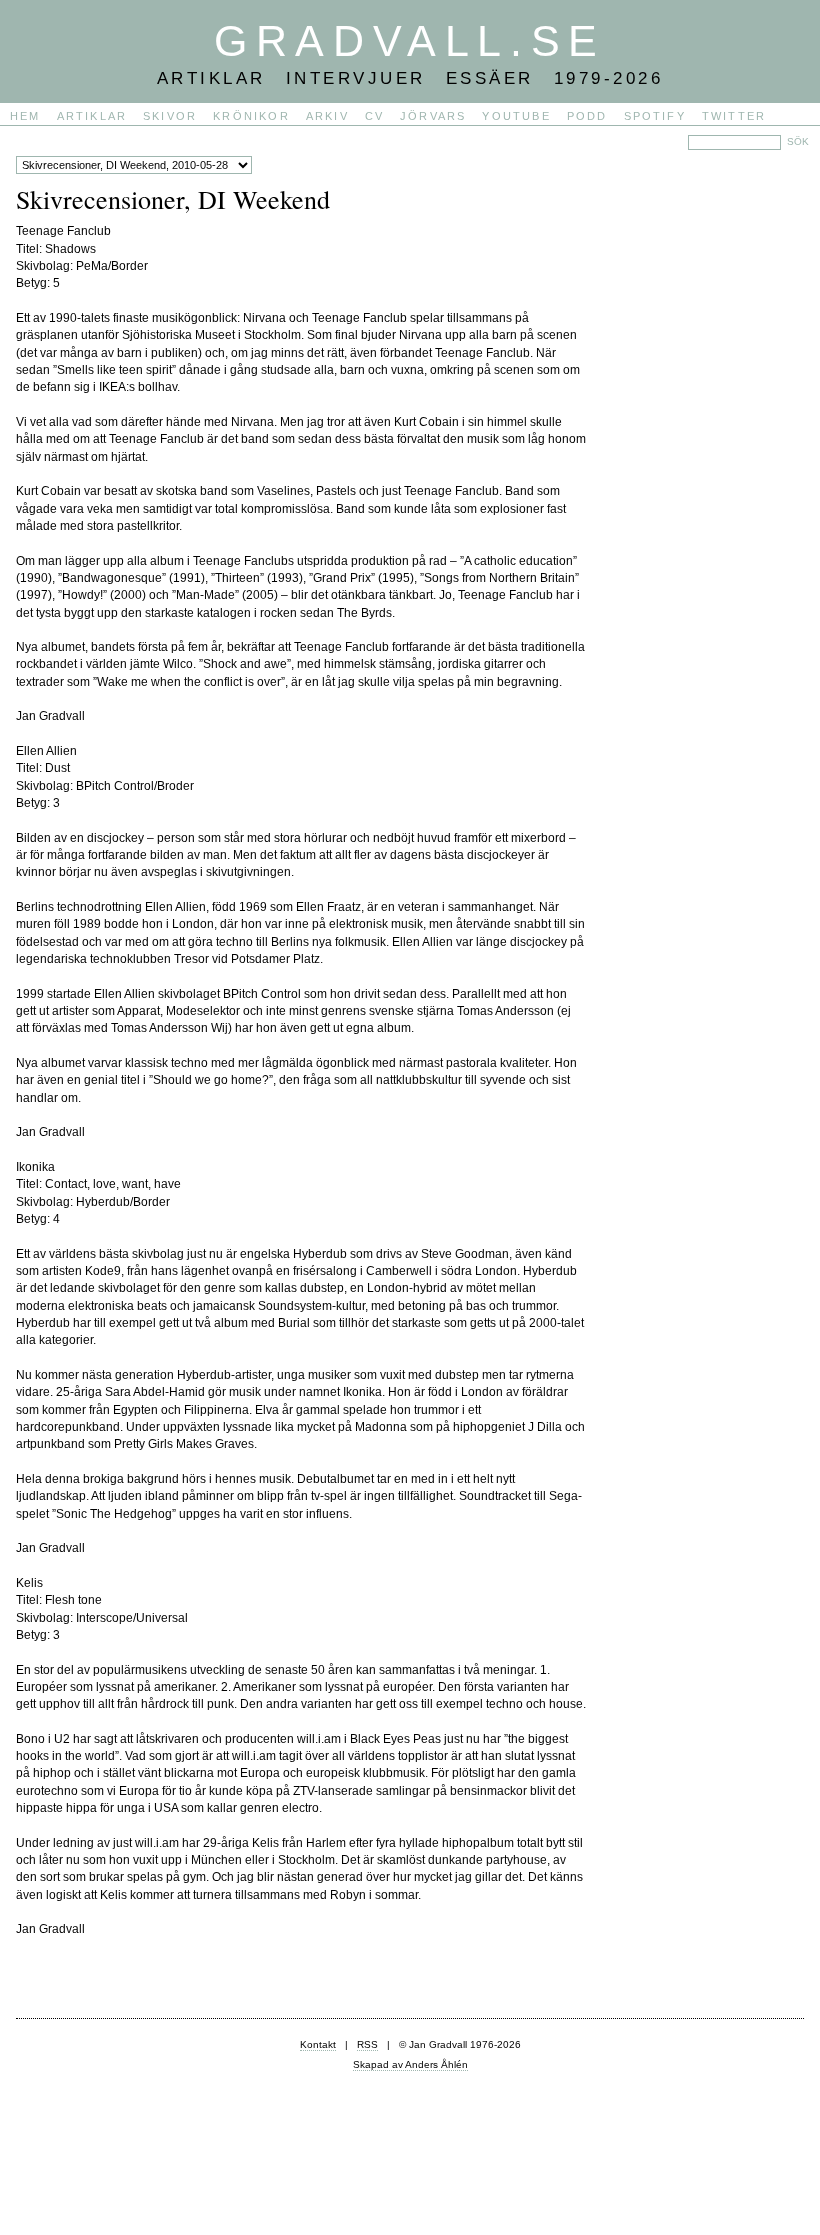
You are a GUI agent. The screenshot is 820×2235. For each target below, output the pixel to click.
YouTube (516, 116)
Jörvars (433, 116)
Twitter (734, 116)
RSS (367, 2044)
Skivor (170, 116)
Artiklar (92, 116)
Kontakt (318, 2044)
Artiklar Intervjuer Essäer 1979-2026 (410, 78)
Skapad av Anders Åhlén (410, 2064)
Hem (25, 116)
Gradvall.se (410, 41)
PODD (587, 116)
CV (374, 116)
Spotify (655, 116)
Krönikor (251, 116)
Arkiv (327, 116)
